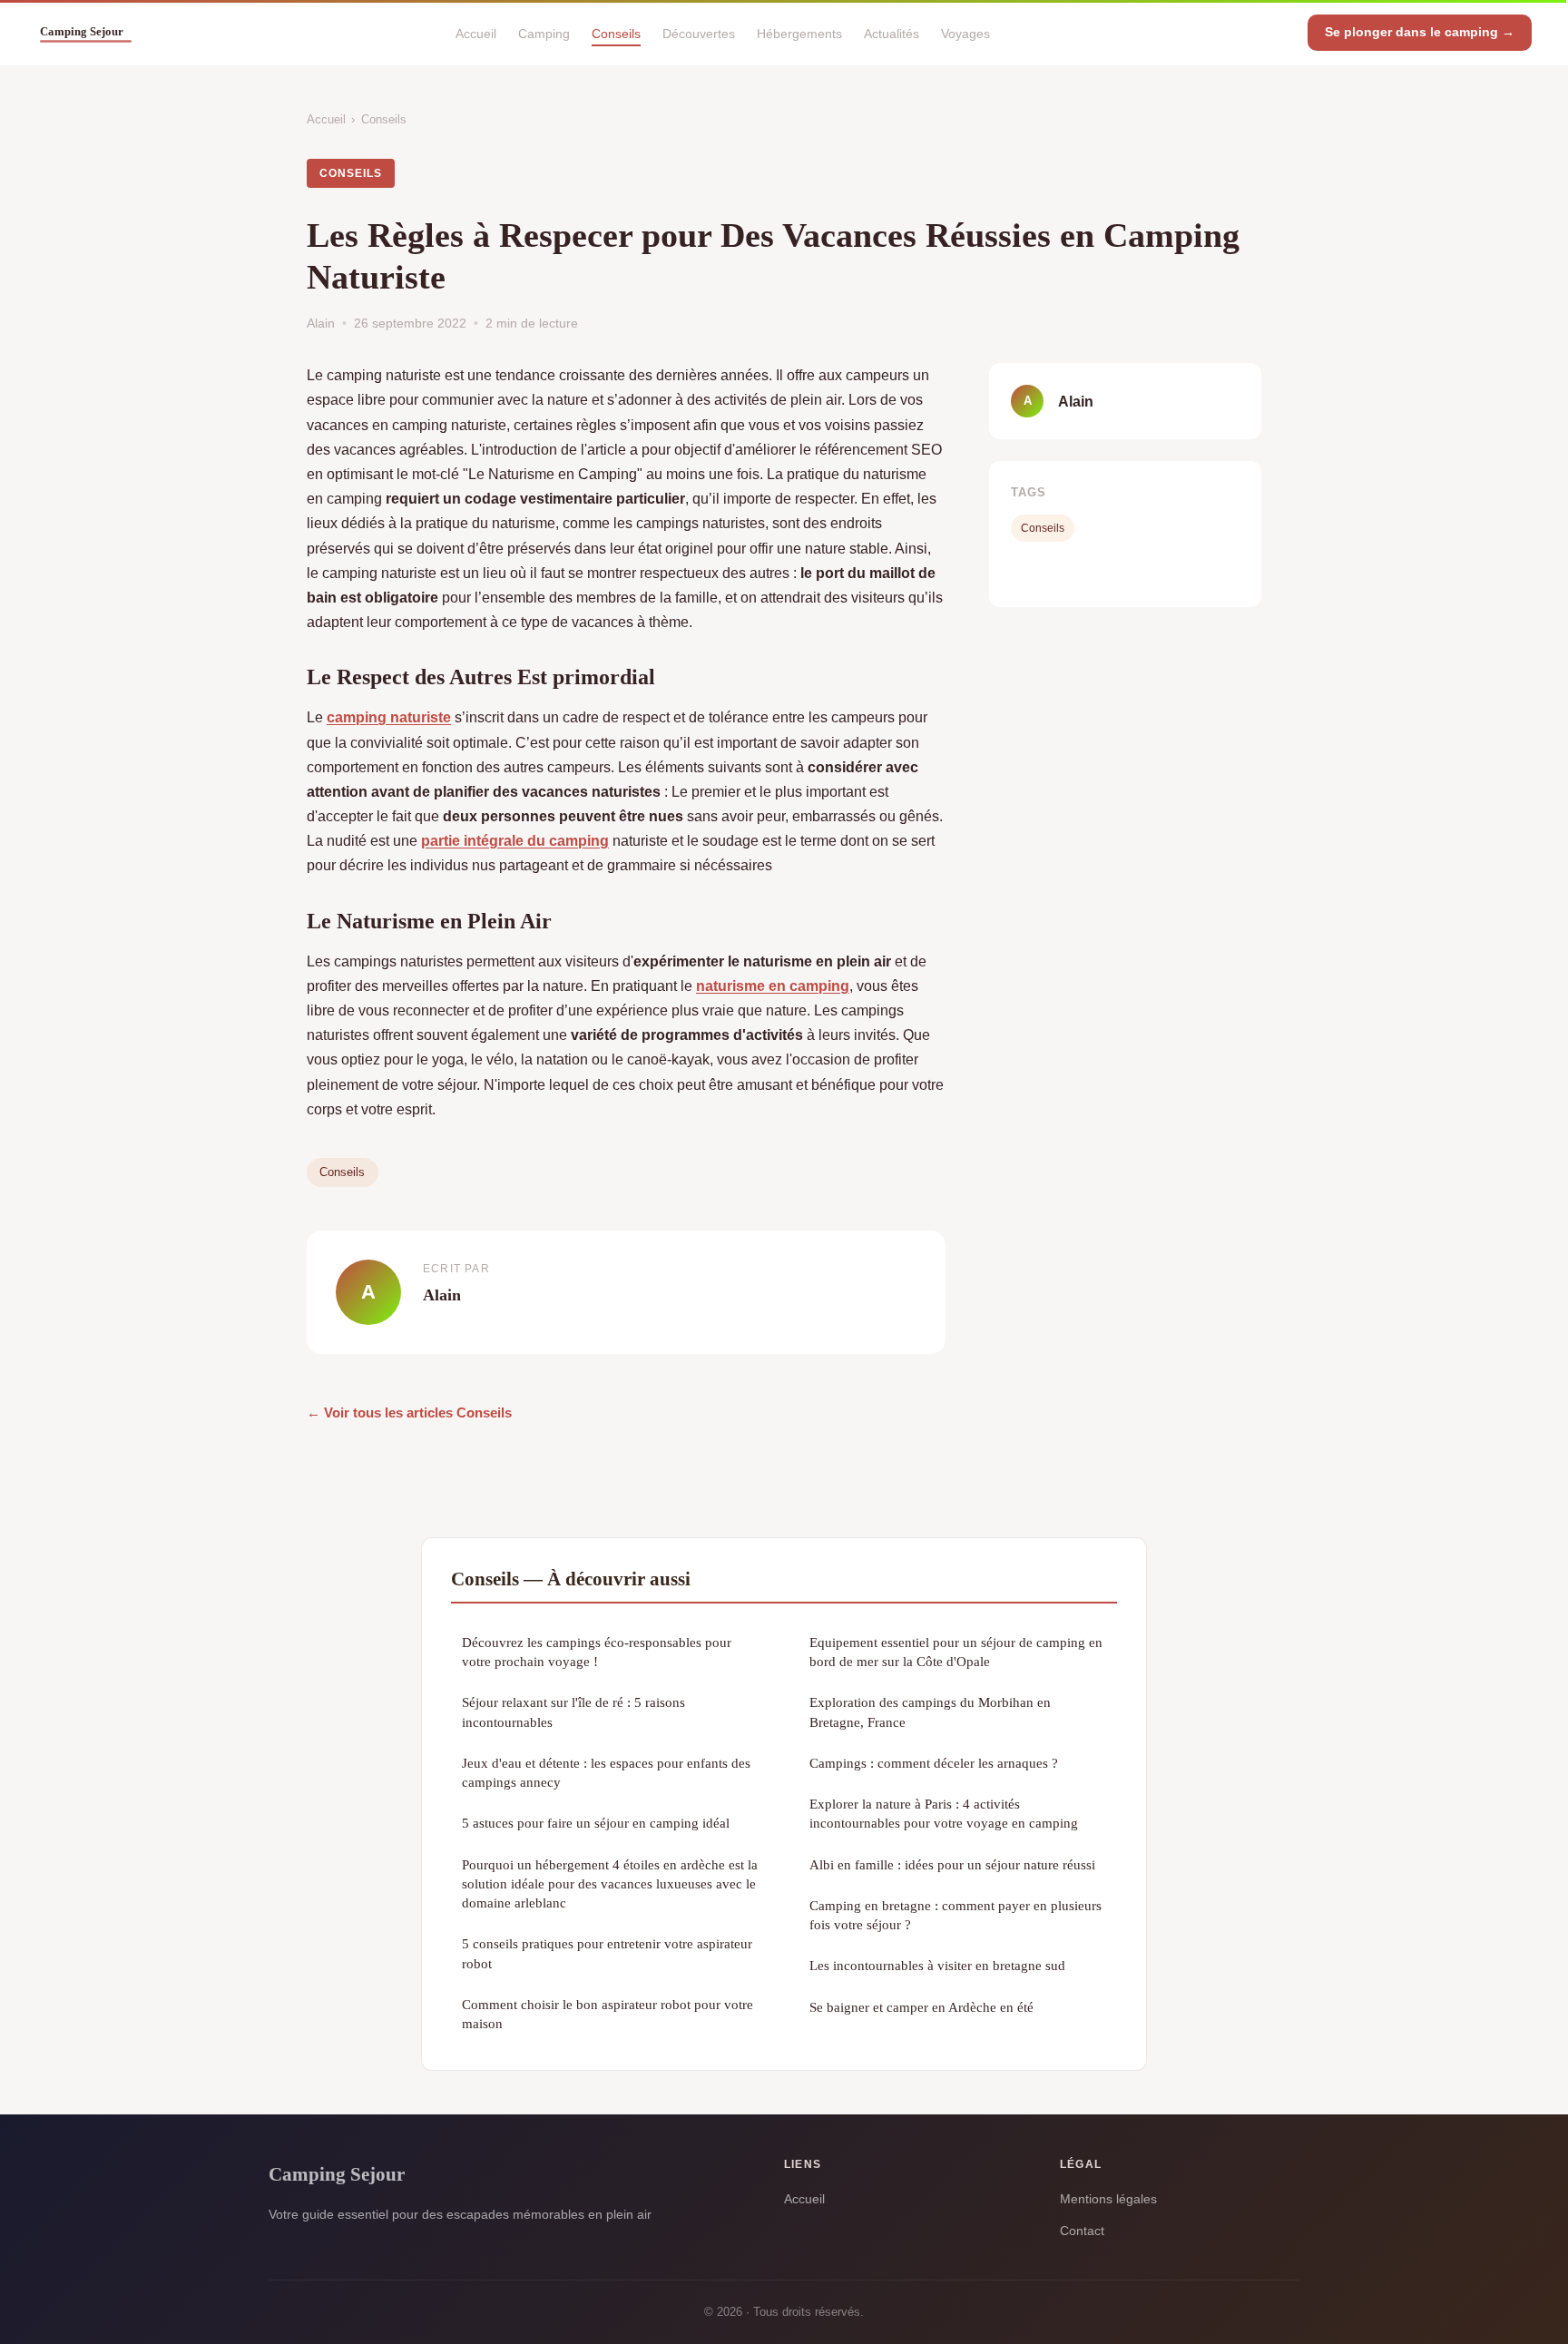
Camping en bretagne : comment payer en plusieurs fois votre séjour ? (955, 1915)
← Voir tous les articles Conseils (409, 1412)
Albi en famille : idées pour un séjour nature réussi (952, 1864)
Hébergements (799, 33)
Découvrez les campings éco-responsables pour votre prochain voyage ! (597, 1652)
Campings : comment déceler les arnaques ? (934, 1763)
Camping (544, 33)
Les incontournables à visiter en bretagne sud (937, 1965)
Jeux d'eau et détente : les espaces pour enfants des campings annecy (606, 1772)
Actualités (892, 33)
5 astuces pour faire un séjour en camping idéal (596, 1823)
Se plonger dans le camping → (1420, 32)
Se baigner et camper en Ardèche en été (921, 2007)
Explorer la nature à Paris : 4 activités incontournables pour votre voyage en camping (944, 1813)
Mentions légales (1108, 2199)
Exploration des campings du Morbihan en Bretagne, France (930, 1711)
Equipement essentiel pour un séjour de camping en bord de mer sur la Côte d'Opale (956, 1652)
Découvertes (699, 33)
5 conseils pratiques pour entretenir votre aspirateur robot (607, 1953)
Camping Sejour (337, 2174)
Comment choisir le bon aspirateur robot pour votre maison (608, 2014)
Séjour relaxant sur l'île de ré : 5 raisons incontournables (573, 1711)
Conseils (616, 33)
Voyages (965, 33)
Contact (1082, 2231)
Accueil (476, 33)
